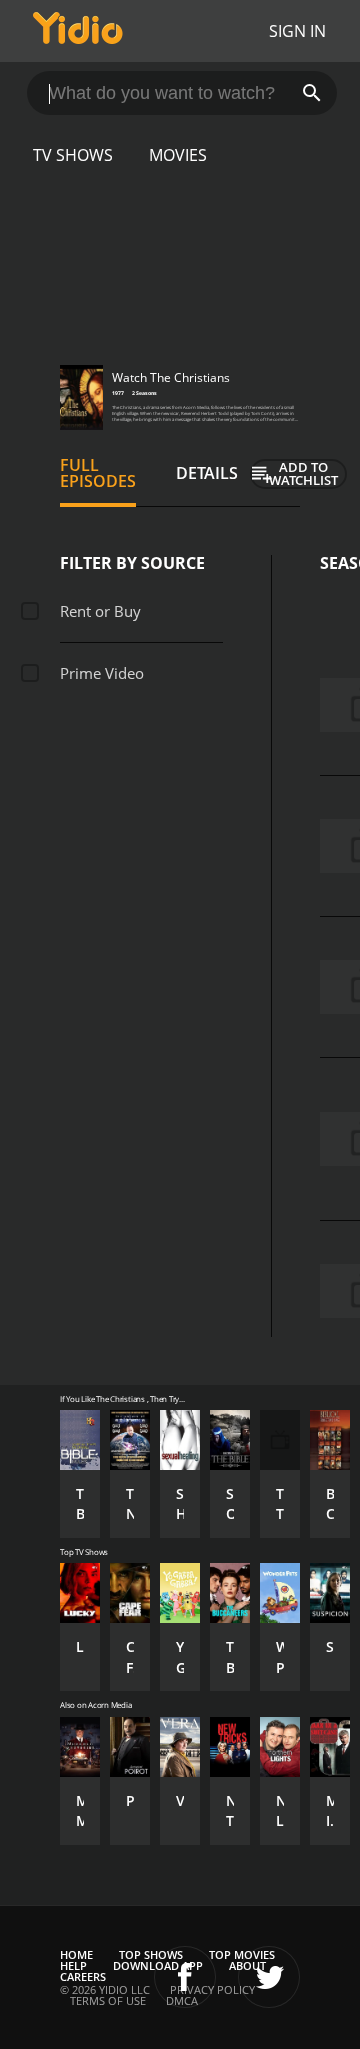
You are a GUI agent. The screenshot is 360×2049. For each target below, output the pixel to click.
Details (207, 473)
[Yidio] (78, 31)
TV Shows (73, 155)
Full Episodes (98, 473)
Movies (178, 155)
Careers (83, 1976)
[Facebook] (185, 1977)
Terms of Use (108, 2000)
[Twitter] (269, 1977)
